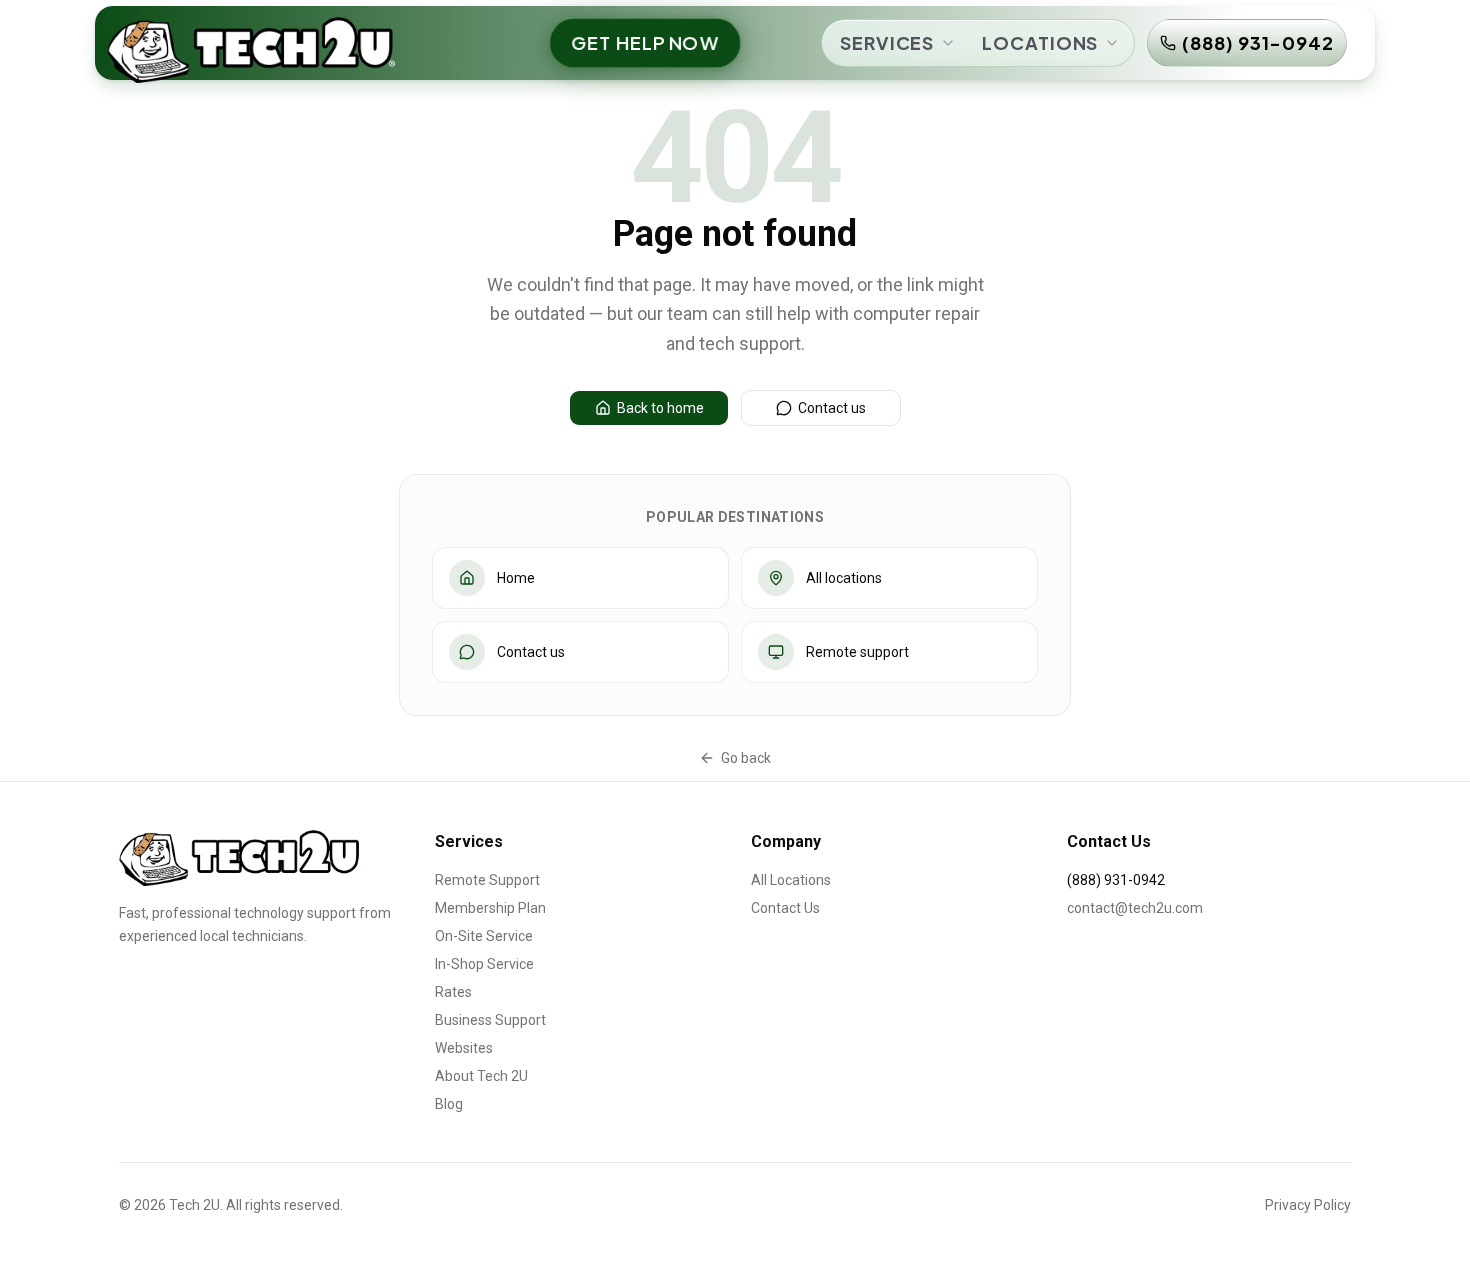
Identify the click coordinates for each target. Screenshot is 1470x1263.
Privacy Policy (1308, 1205)
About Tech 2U (481, 1076)
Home (516, 578)
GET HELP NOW (645, 42)
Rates (453, 992)
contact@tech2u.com (1135, 908)
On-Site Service (484, 936)
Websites (464, 1048)
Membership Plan (490, 908)
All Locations (791, 880)
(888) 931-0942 (1258, 42)
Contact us (832, 408)
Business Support (490, 1020)
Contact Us (785, 908)
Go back (746, 758)
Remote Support (487, 880)
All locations (844, 578)
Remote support (857, 652)
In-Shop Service (484, 964)
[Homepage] (240, 858)
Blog (449, 1104)
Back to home (660, 408)
